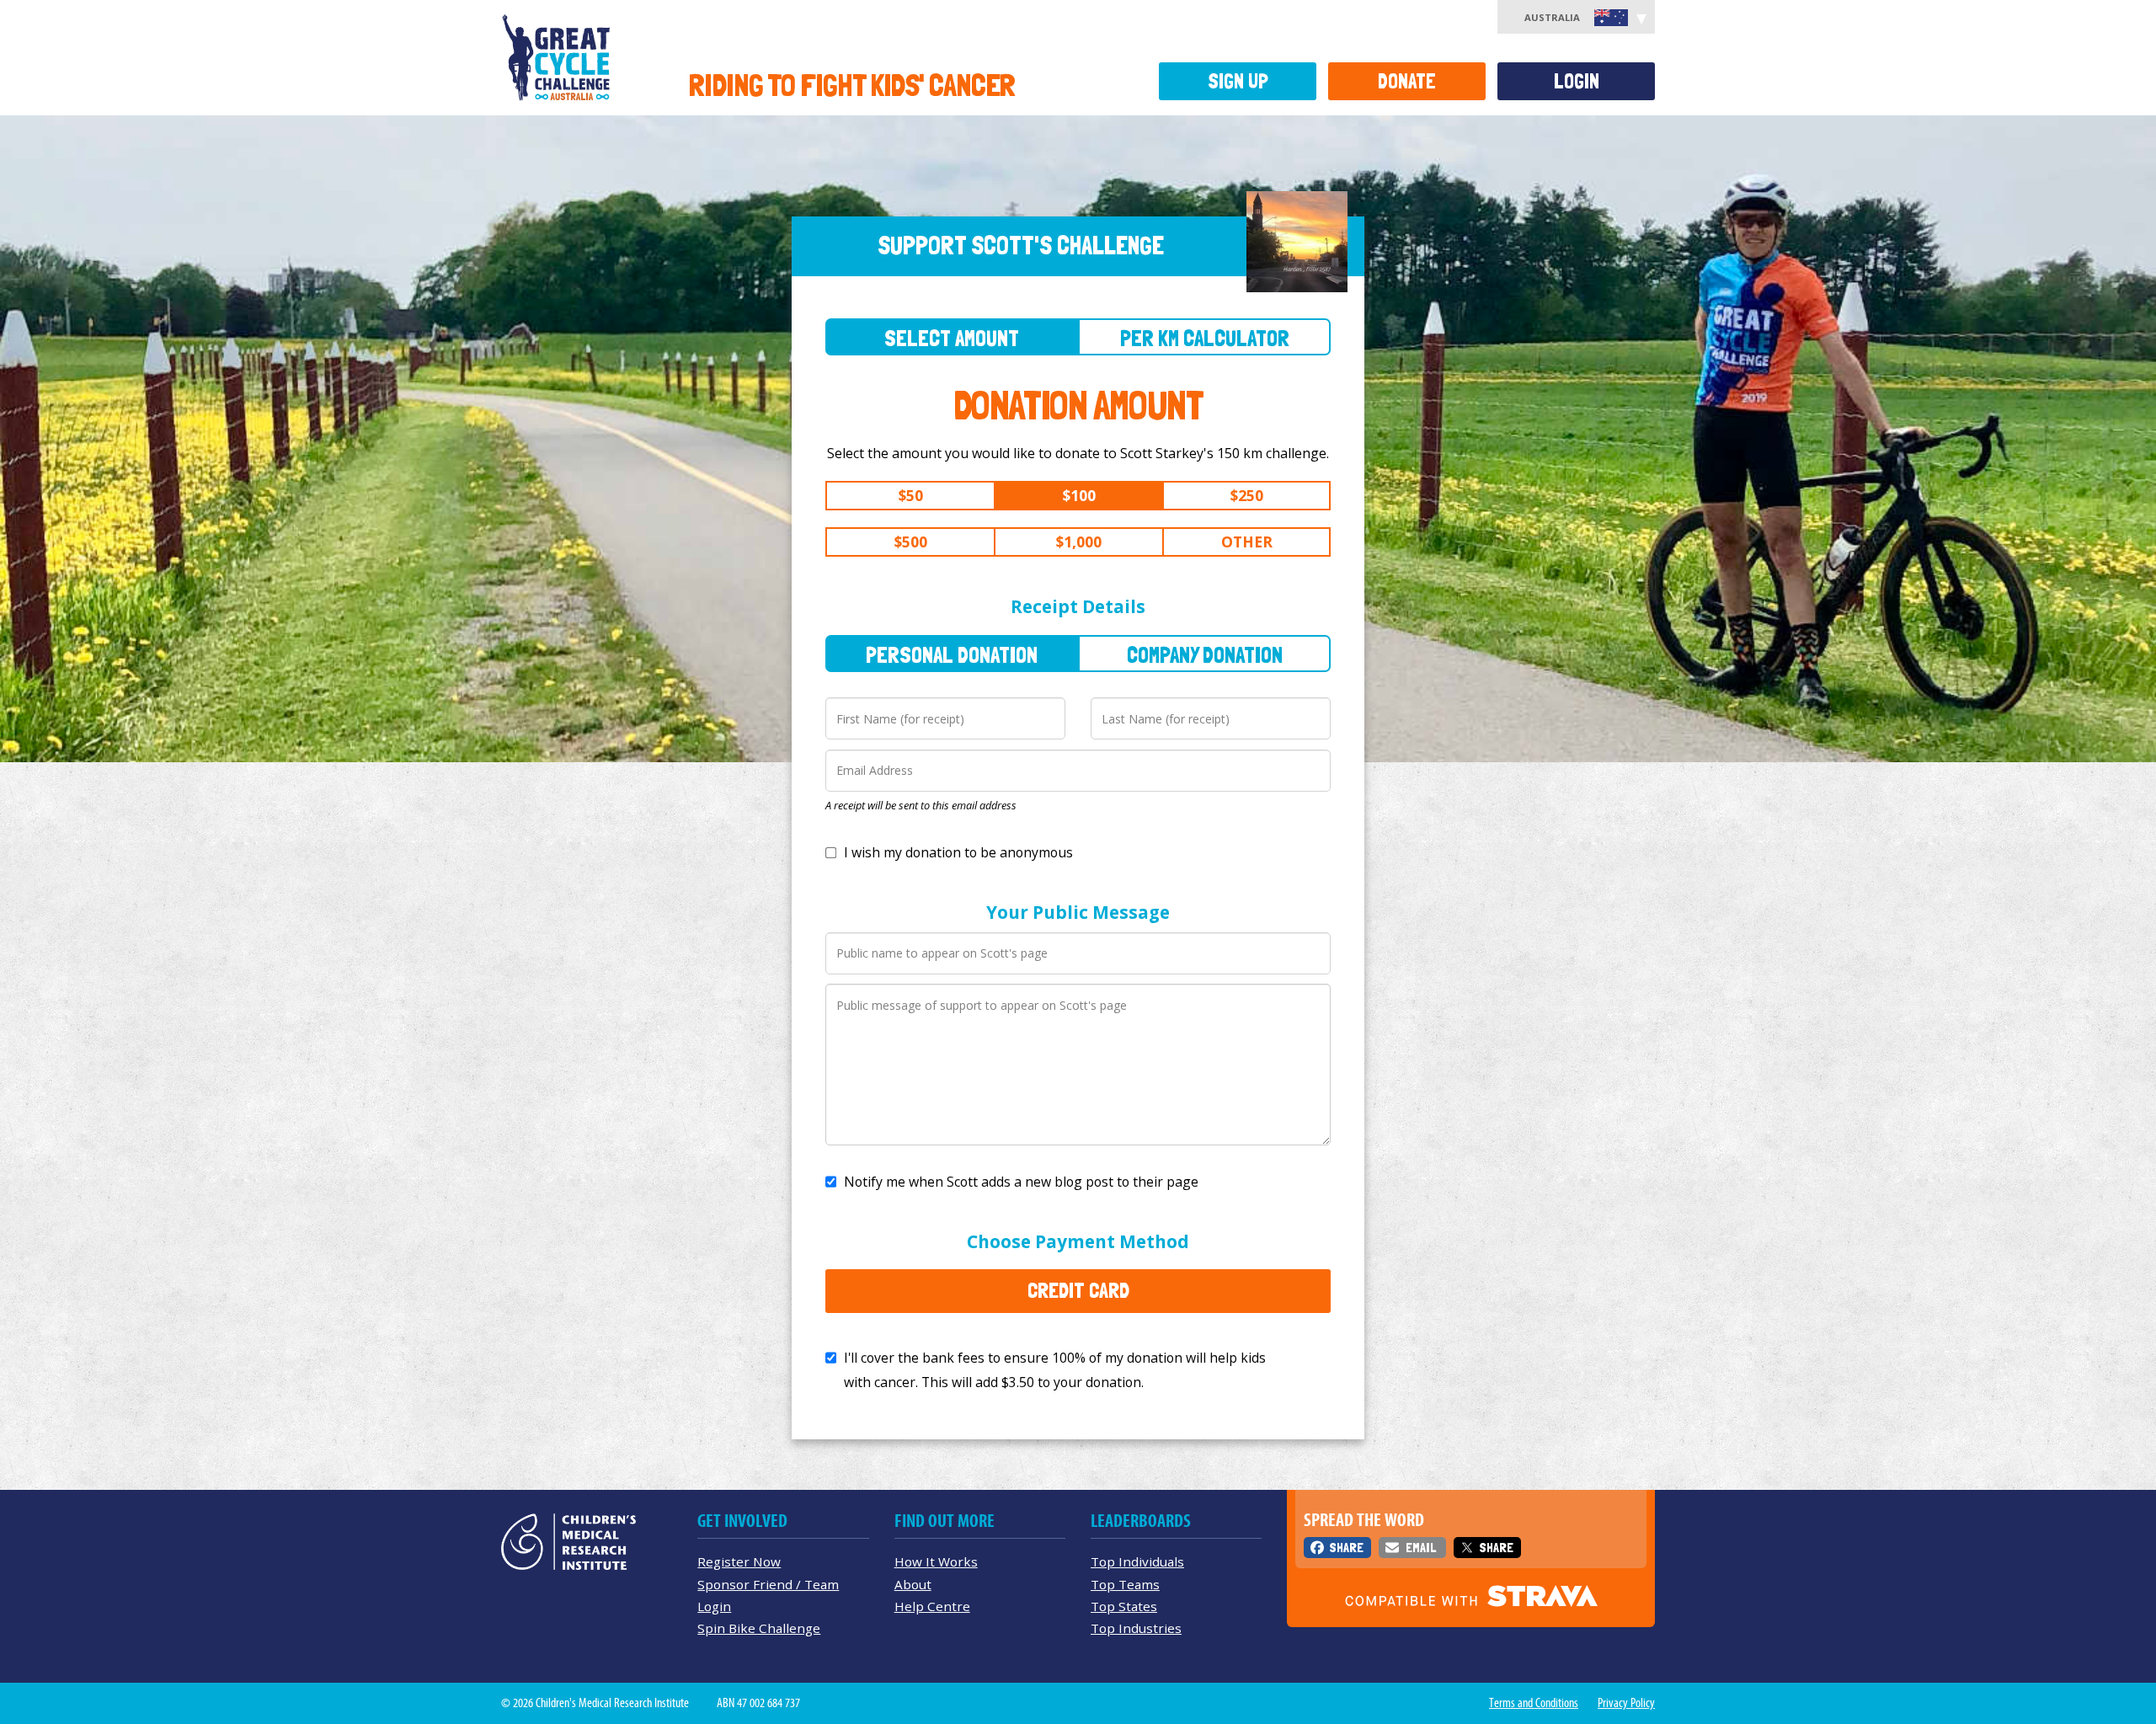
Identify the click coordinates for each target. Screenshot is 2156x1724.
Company (1205, 655)
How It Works (936, 1561)
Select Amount (952, 338)
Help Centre (932, 1606)
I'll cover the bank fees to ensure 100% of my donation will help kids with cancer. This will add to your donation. (1055, 1370)
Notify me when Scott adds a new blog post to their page (1021, 1182)
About (913, 1584)
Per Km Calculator (1205, 338)
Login (1577, 81)
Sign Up (1238, 81)
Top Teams (1125, 1584)
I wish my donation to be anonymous (958, 852)
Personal (952, 655)
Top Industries (1136, 1628)
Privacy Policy (1626, 1703)
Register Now (739, 1561)
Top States (1124, 1606)
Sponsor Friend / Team (768, 1584)
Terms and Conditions (1534, 1703)
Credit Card (1078, 1290)
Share (1346, 1548)
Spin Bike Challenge (759, 1628)
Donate (1407, 81)
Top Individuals (1137, 1561)
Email (1421, 1548)
